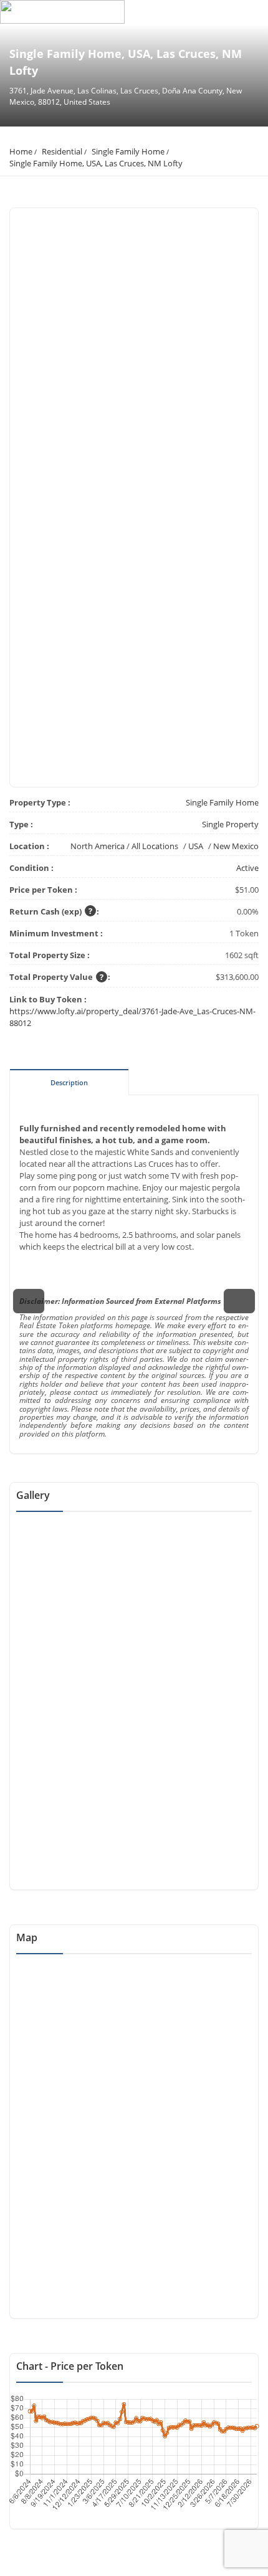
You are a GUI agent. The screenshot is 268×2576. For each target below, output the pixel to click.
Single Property (230, 824)
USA (196, 846)
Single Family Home (128, 151)
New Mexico (236, 846)
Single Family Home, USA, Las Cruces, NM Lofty (96, 163)
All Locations (155, 846)
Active (247, 868)
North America (98, 846)
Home (21, 151)
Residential (62, 151)
